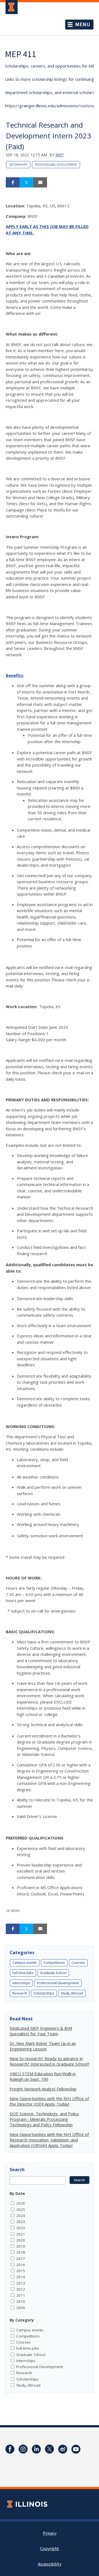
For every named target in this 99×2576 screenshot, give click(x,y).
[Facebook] (10, 2449)
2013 (21, 2283)
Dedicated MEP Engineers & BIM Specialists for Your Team (41, 2031)
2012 (21, 2289)
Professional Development (56, 165)
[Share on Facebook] (13, 183)
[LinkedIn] (36, 2449)
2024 (21, 2216)
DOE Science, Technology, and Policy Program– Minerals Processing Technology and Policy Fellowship (44, 2119)
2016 (21, 2265)
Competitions (54, 1963)
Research (20, 1993)
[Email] (40, 183)
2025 (21, 2210)
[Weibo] (63, 2449)
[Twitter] (50, 2449)
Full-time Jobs (23, 1973)
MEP (60, 155)
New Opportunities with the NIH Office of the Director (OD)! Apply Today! (49, 2101)
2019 (21, 2246)
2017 (21, 2259)
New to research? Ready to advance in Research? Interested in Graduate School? (50, 2061)
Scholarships (44, 1993)
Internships (18, 165)
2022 (21, 2228)
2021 (21, 2234)
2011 (21, 2295)
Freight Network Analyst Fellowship (43, 2089)
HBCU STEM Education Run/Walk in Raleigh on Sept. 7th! (43, 2076)
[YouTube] (76, 2449)
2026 (21, 2203)
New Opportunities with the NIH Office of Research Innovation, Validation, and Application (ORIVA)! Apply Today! (49, 2140)
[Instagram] (23, 2449)
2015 (21, 2271)
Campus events (25, 1963)
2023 (21, 2222)
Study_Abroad (72, 1993)
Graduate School (53, 1973)
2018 (21, 2252)
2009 (21, 2308)
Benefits (14, 675)
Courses (78, 1963)
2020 (21, 2240)
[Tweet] (26, 183)
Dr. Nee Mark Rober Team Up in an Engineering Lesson (43, 2046)
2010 (21, 2301)
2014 (21, 2277)
